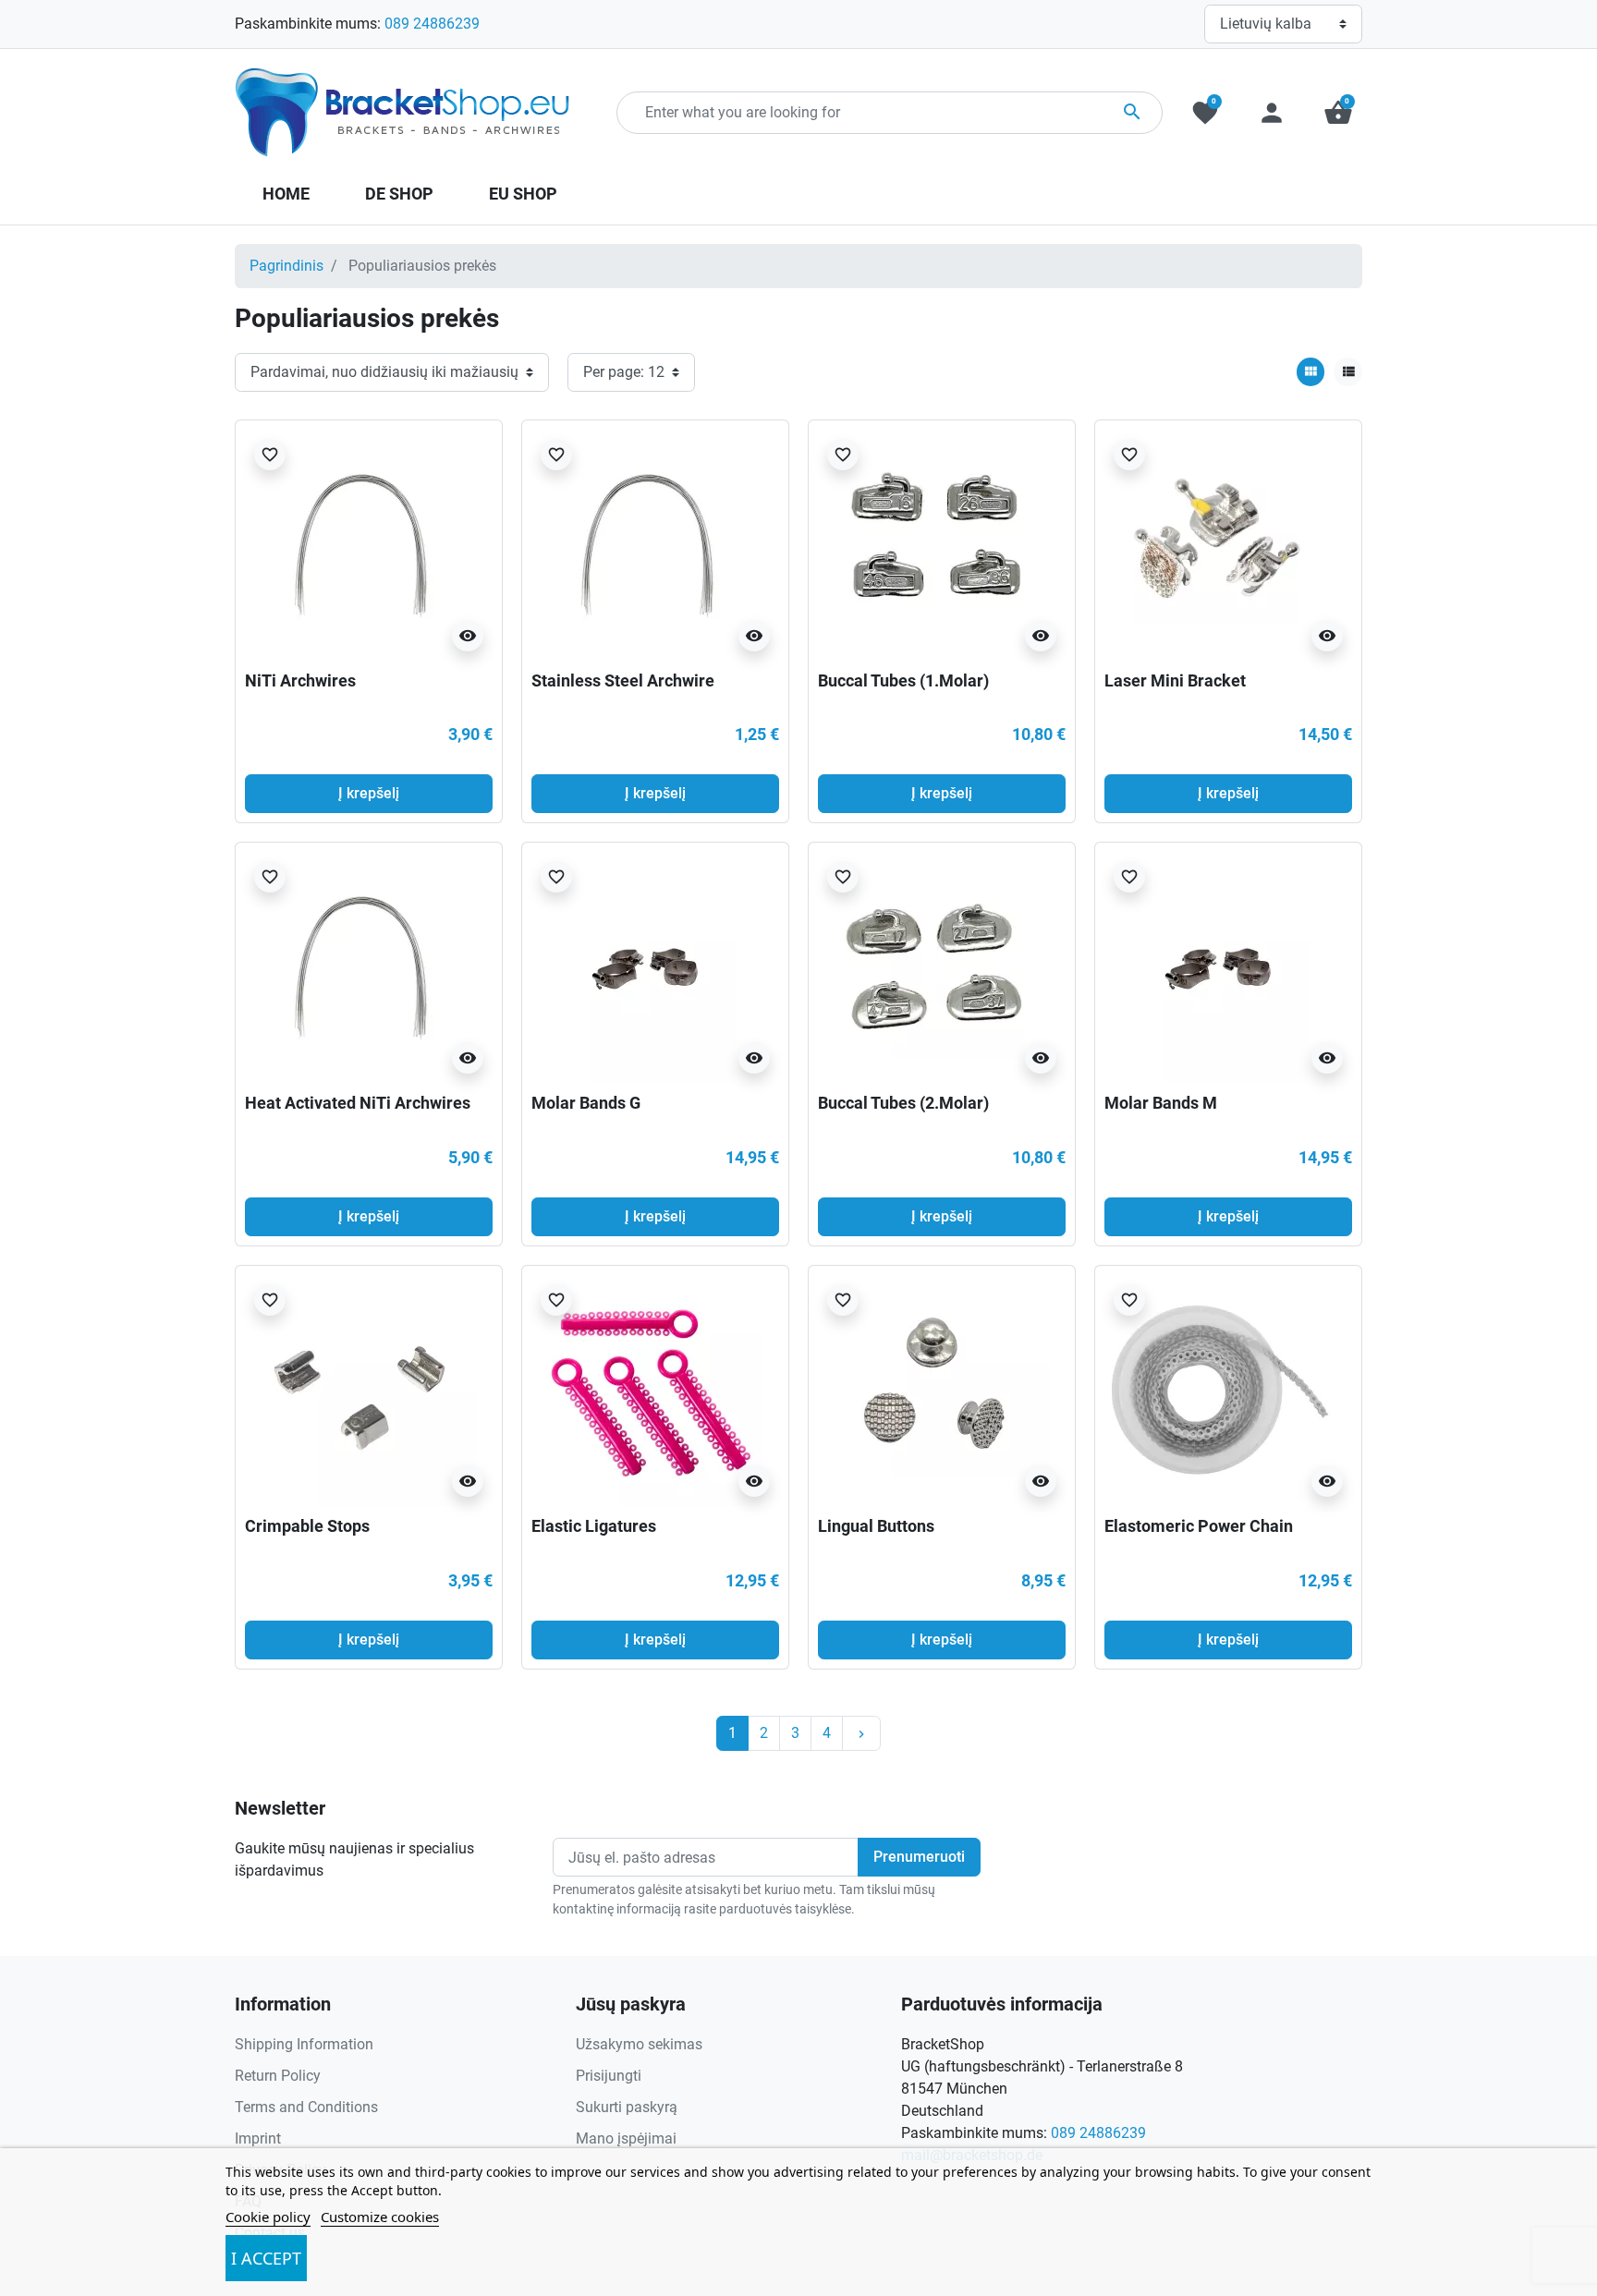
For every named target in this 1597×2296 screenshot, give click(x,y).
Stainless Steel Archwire (623, 680)
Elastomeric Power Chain (1199, 1526)
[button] (1338, 113)
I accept (266, 2258)
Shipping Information (304, 2044)
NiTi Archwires (300, 680)
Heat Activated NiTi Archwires (358, 1103)
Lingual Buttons (876, 1526)
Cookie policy (268, 2217)
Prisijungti (609, 2076)
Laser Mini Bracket (1175, 680)
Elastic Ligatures (594, 1526)
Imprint (258, 2138)
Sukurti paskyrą (627, 2107)
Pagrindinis (286, 266)
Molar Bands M (1161, 1103)
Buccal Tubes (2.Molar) (903, 1103)
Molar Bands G (586, 1103)
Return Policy (278, 2076)
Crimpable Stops (307, 1526)
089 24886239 (432, 24)
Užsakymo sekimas (639, 2044)
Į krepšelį (369, 793)
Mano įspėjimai (626, 2138)
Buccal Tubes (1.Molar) (903, 680)
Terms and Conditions (306, 2107)
